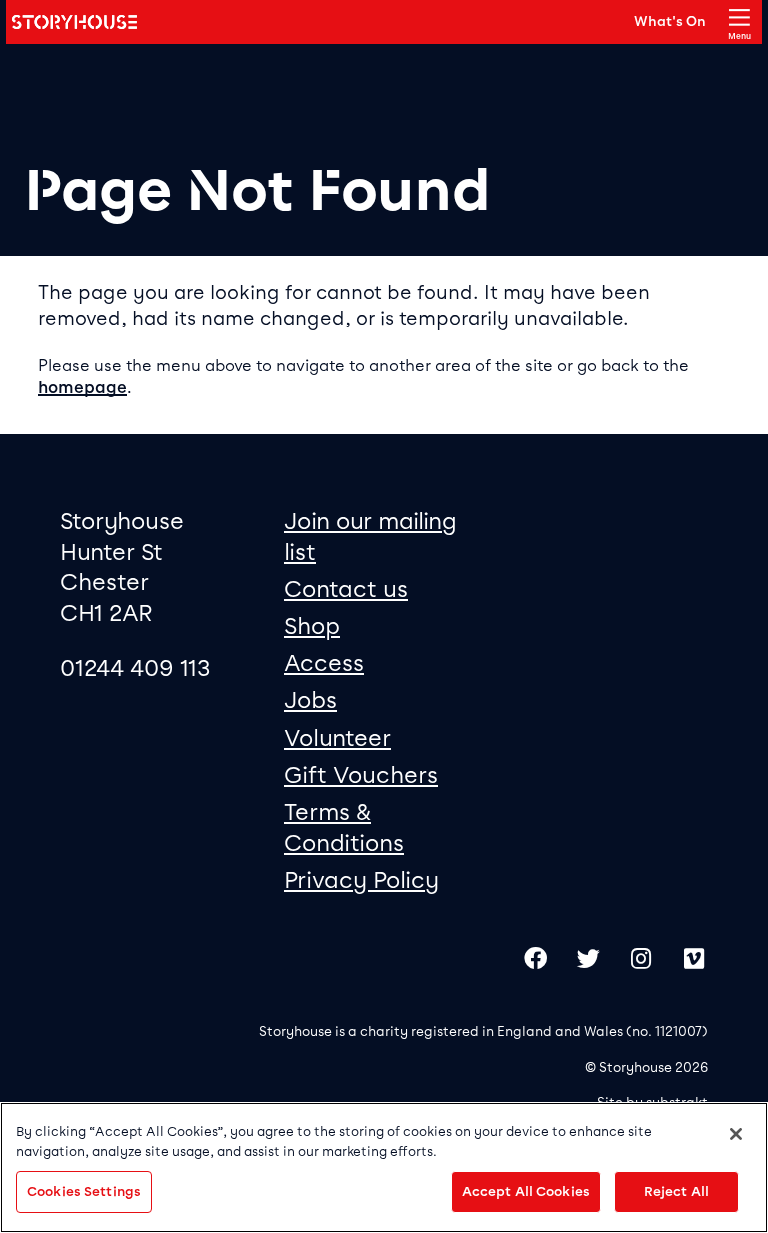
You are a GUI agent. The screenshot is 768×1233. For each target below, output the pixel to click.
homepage (82, 387)
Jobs (310, 700)
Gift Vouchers (361, 775)
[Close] (736, 1134)
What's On (670, 21)
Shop (312, 626)
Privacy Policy (361, 880)
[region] (384, 1167)
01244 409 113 (135, 668)
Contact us (346, 589)
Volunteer (337, 738)
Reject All (676, 1191)
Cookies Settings (84, 1191)
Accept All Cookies (526, 1191)
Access (324, 663)
